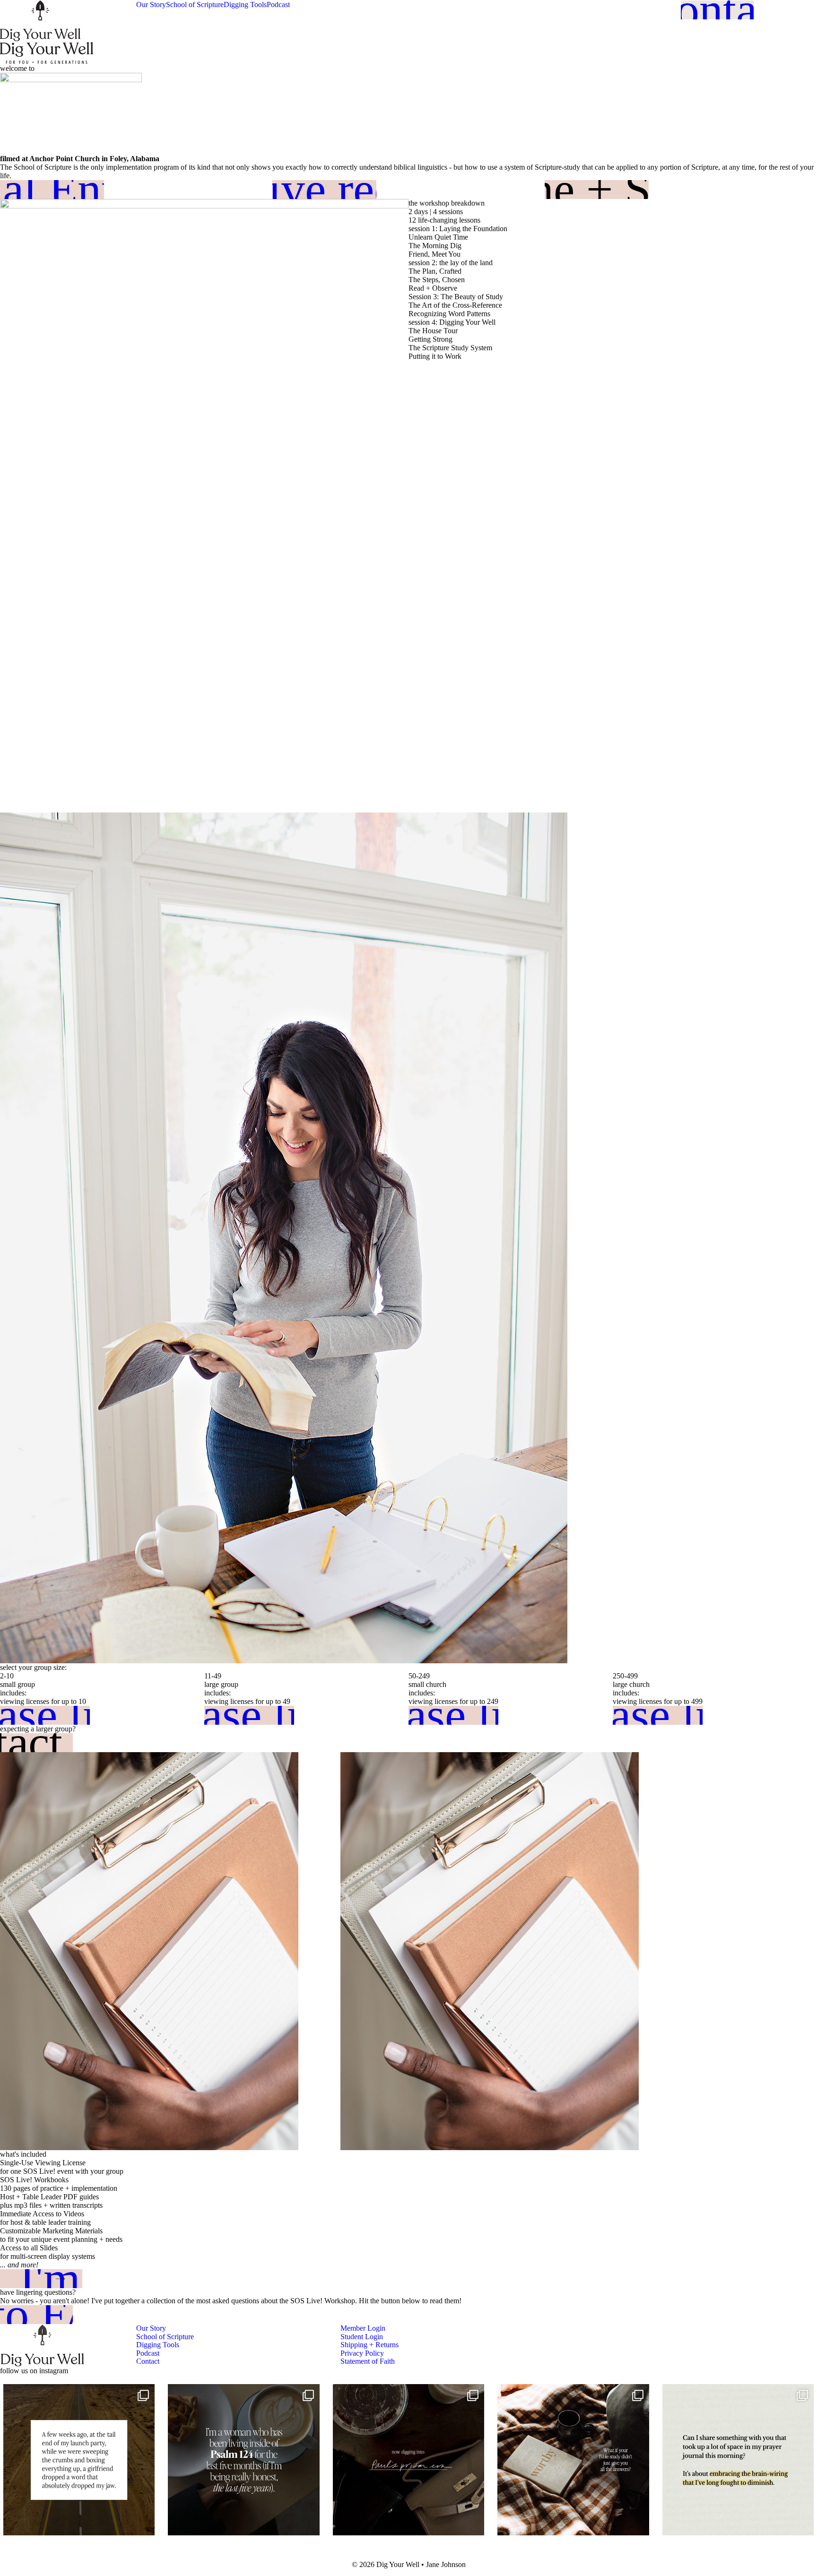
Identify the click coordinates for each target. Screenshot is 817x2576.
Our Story (151, 4)
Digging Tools (245, 4)
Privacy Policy (362, 2353)
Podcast (278, 4)
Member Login (363, 2328)
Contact (148, 2361)
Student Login (362, 2337)
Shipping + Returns (369, 2345)
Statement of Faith (368, 2361)
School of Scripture (195, 4)
